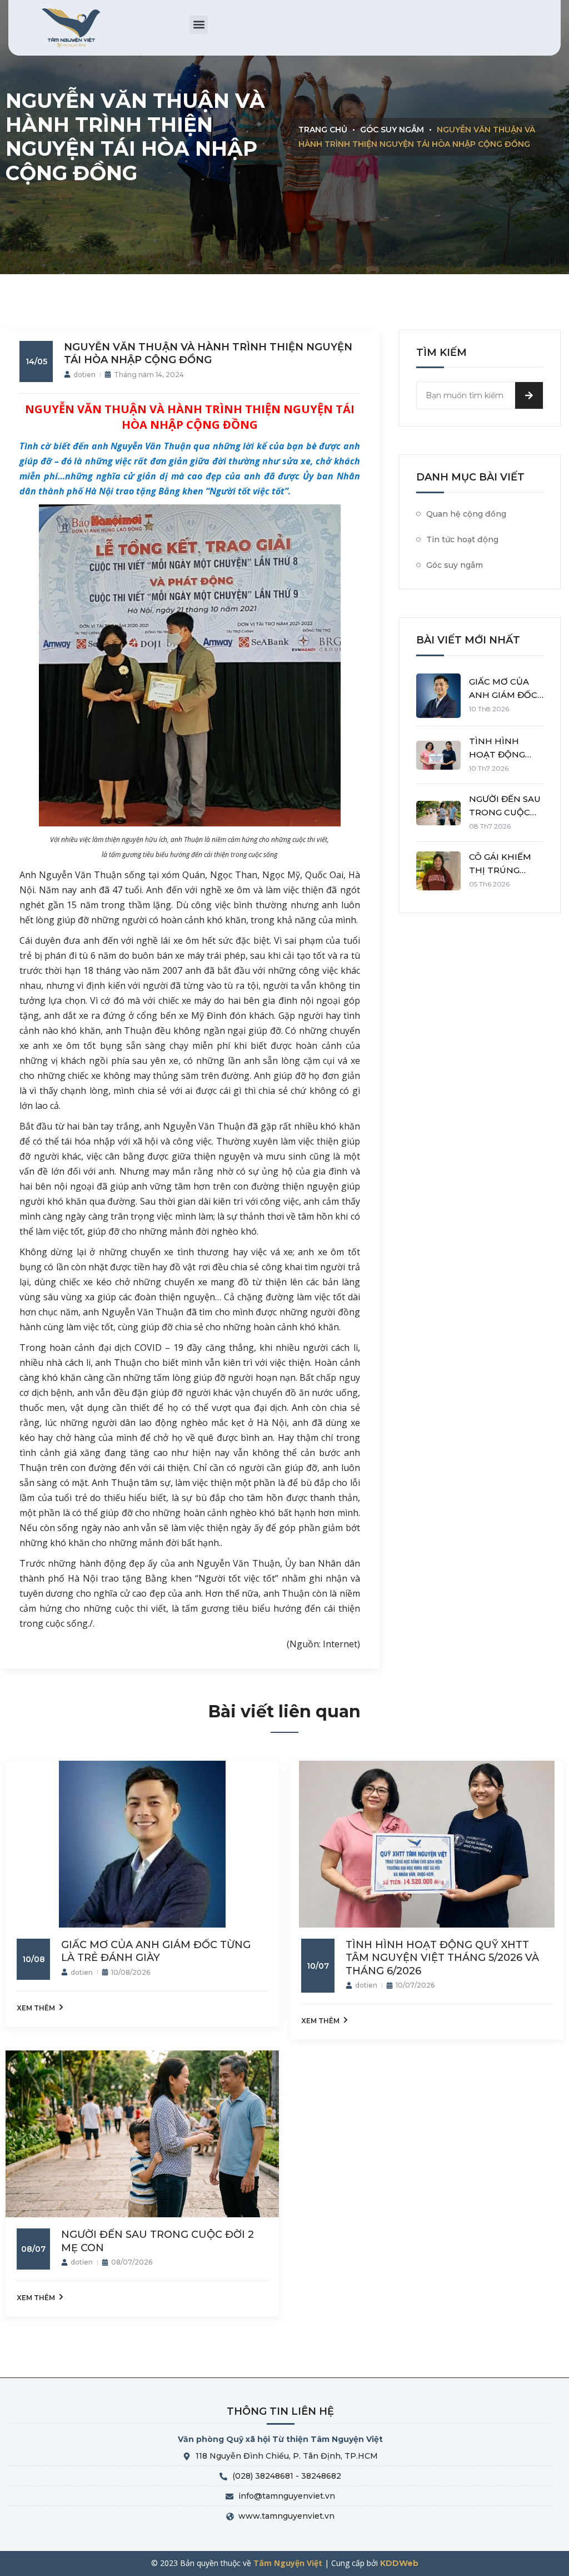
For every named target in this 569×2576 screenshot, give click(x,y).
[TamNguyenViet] (72, 28)
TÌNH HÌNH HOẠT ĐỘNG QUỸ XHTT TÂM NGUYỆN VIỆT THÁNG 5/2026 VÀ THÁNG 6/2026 (442, 1958)
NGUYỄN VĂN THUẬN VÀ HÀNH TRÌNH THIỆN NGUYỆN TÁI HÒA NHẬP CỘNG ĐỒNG (208, 353)
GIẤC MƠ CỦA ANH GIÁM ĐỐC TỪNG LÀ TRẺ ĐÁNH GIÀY (156, 1951)
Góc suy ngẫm (392, 130)
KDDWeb (399, 2563)
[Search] (529, 395)
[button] (199, 25)
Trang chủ (323, 130)
